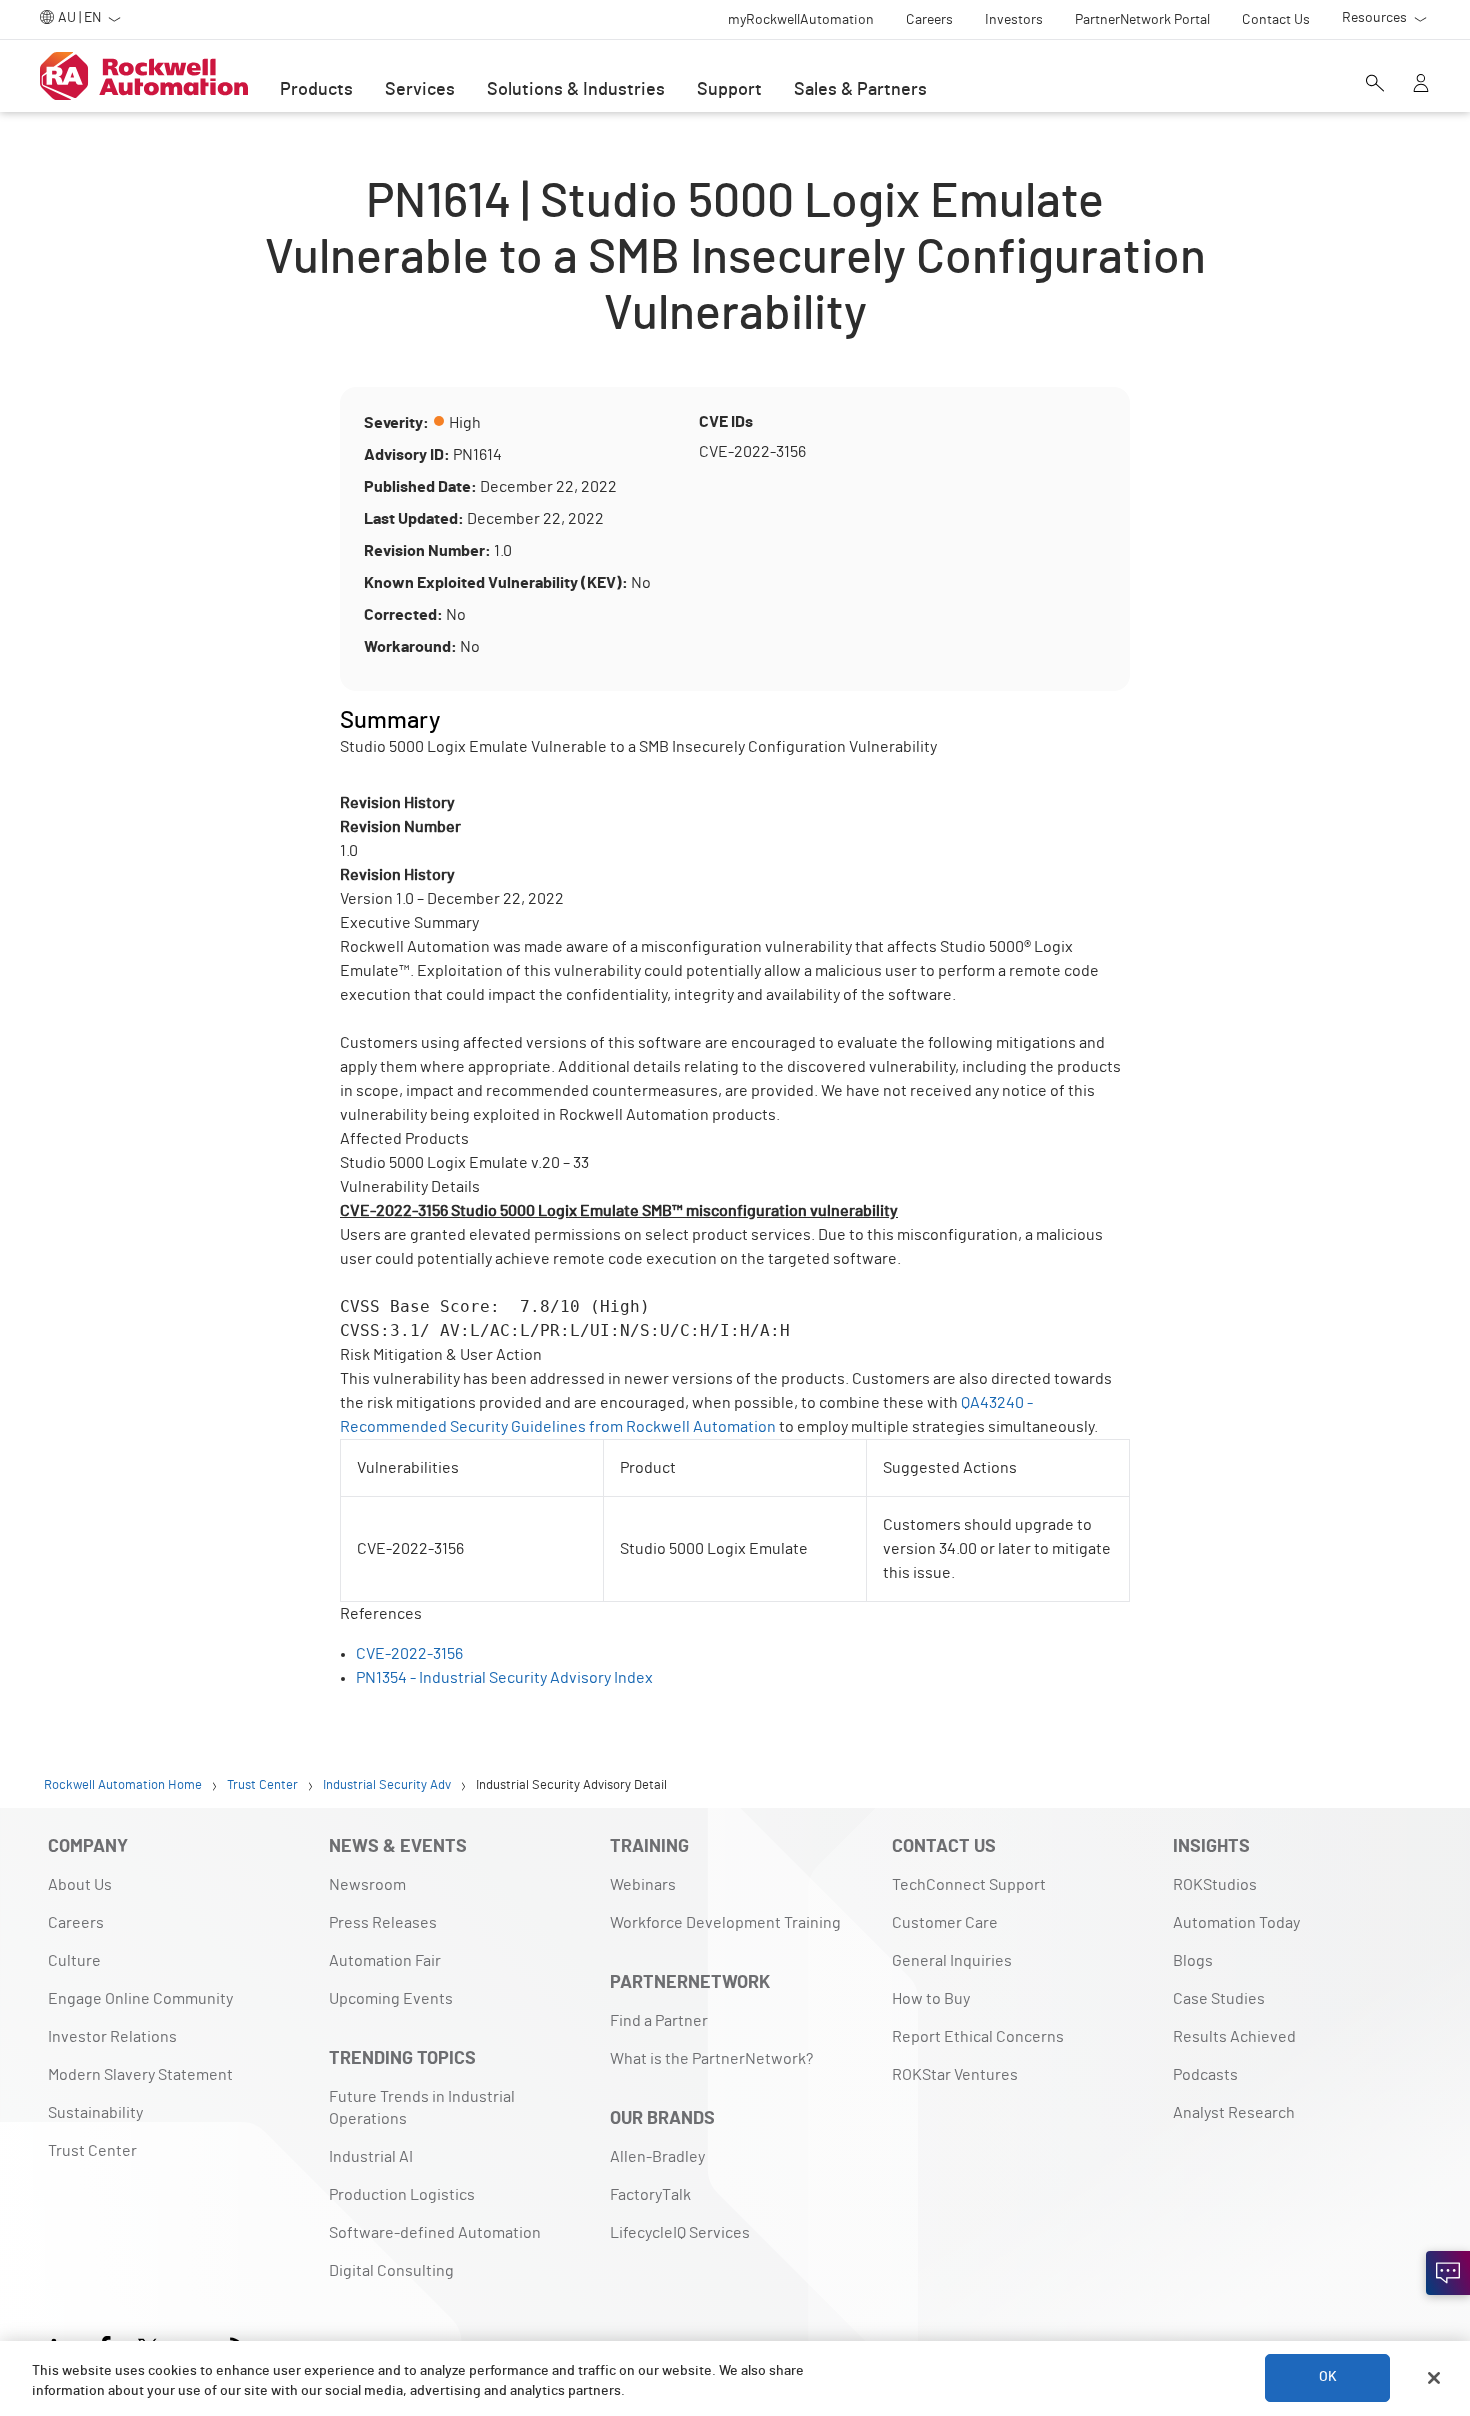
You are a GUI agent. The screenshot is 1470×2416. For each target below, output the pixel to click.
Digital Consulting (391, 2271)
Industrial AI (371, 2157)
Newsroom (367, 1885)
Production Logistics (402, 2195)
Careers (76, 1923)
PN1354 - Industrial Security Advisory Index (504, 1678)
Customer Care (945, 1923)
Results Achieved (1234, 2037)
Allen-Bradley (657, 2157)
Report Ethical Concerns (978, 2037)
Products (316, 90)
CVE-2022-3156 (409, 1654)
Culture (74, 1961)
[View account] (1421, 85)
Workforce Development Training (725, 1923)
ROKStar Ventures (955, 2075)
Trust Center (92, 2151)
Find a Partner (659, 2021)
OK (1328, 2378)
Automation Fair (385, 1961)
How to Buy (931, 1999)
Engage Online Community (140, 1999)
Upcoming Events (391, 1999)
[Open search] (1375, 85)
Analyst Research (1234, 2113)
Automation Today (1236, 1923)
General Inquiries (952, 1961)
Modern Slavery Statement (140, 2075)
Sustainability (95, 2113)
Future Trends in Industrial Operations (422, 2108)
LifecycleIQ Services (680, 2233)
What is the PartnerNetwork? (711, 2059)
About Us (80, 1885)
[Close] (1434, 2378)
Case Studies (1219, 1999)
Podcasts (1205, 2075)
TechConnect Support (969, 1885)
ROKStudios (1215, 1885)
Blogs (1193, 1961)
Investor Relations (112, 2037)
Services (420, 90)
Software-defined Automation (435, 2233)
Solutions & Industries (576, 90)
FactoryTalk (650, 2195)
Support (729, 90)
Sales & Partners (860, 90)
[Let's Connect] (1448, 2273)
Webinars (643, 1885)
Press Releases (383, 1923)
